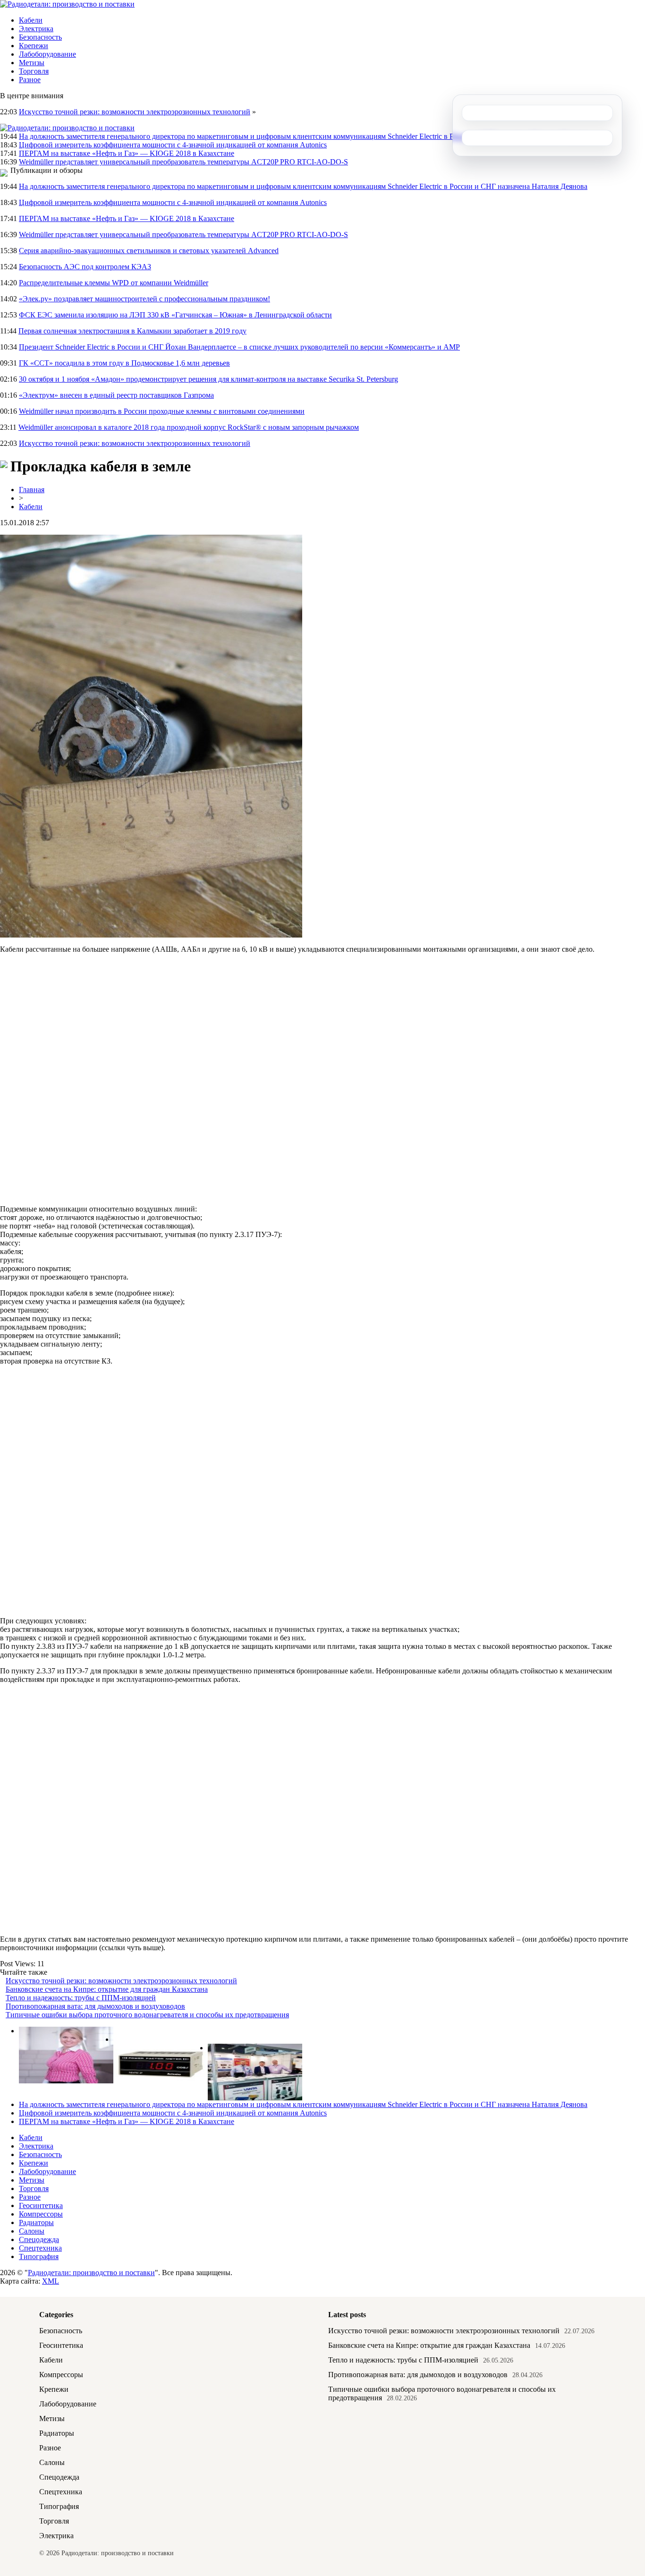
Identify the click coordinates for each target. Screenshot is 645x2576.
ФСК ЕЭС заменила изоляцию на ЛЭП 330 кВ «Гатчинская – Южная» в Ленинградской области (175, 315)
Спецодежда (39, 2239)
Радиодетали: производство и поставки (91, 2273)
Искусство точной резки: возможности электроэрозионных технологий (135, 112)
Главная (32, 490)
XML (51, 2281)
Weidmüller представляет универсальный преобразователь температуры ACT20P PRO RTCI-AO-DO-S (183, 162)
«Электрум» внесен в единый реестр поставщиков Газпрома (116, 395)
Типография (39, 2256)
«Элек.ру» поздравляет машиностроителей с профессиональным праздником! (144, 299)
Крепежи (34, 46)
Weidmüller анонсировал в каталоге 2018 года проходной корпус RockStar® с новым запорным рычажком (189, 427)
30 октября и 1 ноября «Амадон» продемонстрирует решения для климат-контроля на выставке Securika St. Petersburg (208, 379)
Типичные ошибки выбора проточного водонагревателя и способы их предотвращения (147, 2015)
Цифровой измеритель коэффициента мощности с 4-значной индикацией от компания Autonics (173, 145)
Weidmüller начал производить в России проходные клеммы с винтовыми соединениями (162, 411)
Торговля (34, 71)
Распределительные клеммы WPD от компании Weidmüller (114, 283)
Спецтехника (40, 2248)
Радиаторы (36, 2222)
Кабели (31, 20)
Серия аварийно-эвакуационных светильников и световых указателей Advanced (149, 251)
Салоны (32, 2231)
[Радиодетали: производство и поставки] (67, 4)
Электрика (36, 29)
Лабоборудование (47, 54)
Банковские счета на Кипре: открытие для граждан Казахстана (107, 1989)
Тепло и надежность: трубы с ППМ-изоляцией (81, 1998)
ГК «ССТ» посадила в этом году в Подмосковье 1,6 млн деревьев (124, 363)
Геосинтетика (41, 2205)
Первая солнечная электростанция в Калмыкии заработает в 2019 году (132, 331)
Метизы (32, 63)
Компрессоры (41, 2214)
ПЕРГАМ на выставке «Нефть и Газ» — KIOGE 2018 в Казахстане (127, 153)
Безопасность (40, 37)
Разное (30, 80)
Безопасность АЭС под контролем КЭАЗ (85, 267)
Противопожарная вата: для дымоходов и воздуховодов (95, 2006)
